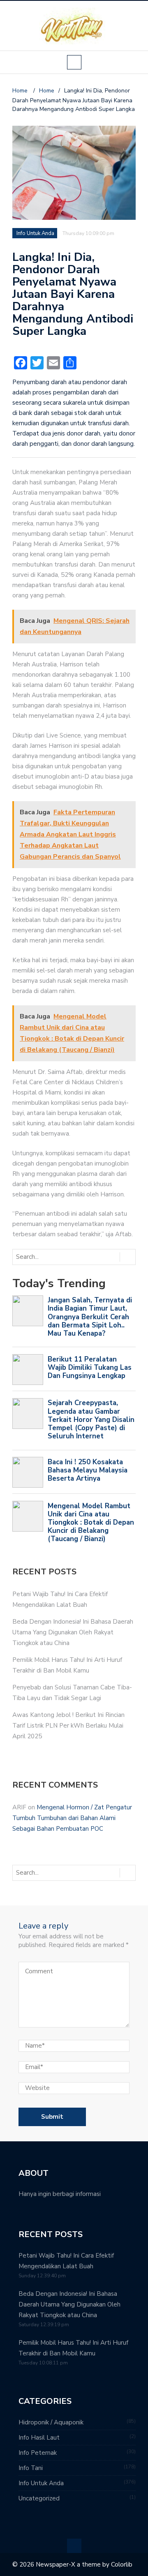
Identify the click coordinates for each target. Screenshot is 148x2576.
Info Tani (31, 2468)
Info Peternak (38, 2453)
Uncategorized (39, 2498)
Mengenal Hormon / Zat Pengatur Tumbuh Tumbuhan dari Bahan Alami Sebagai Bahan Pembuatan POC (72, 1818)
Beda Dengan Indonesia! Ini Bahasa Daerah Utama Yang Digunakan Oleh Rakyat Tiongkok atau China (73, 1632)
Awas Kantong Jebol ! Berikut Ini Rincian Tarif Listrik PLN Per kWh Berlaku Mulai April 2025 (68, 1726)
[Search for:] (47, 1257)
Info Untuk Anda (35, 233)
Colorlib (122, 2564)
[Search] (127, 1257)
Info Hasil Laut (39, 2438)
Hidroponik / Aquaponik (51, 2422)
